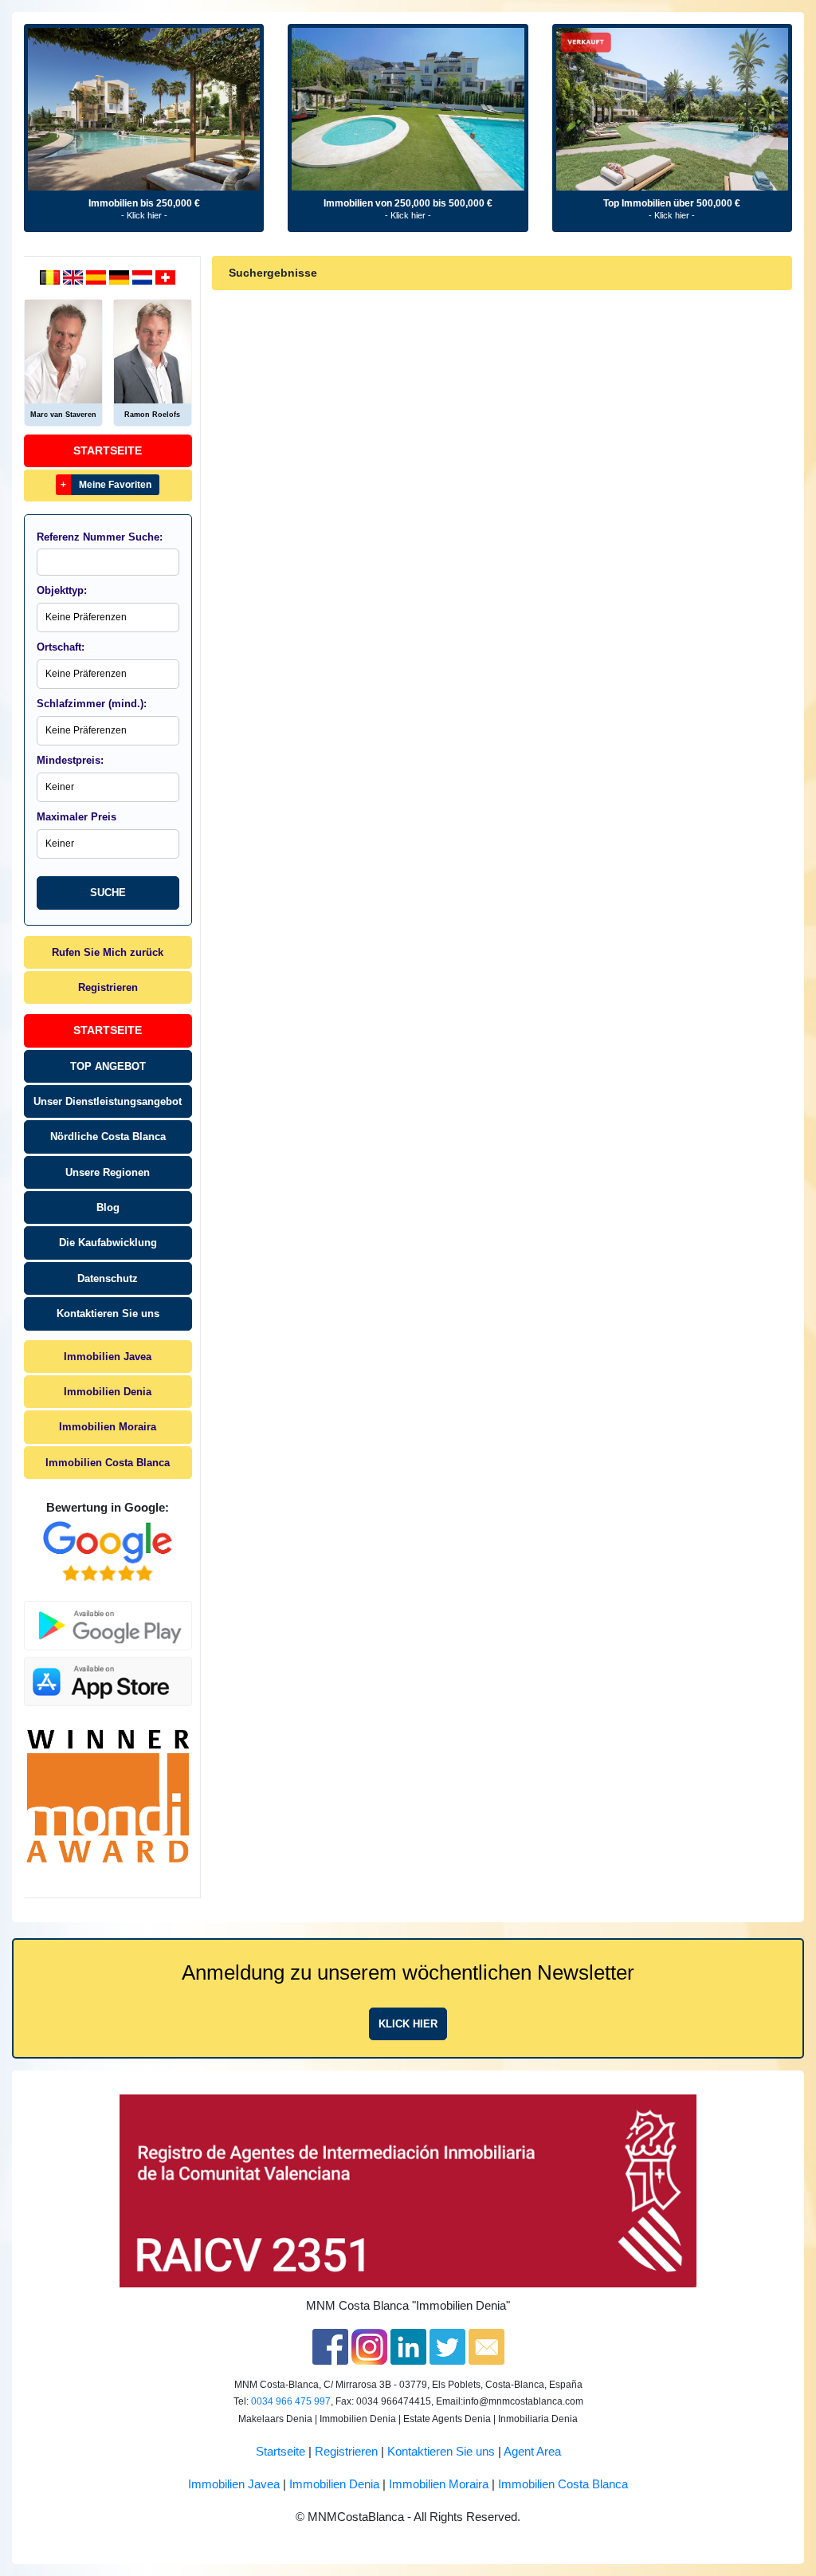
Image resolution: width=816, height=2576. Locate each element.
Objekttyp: (62, 590)
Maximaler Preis (76, 817)
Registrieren (108, 987)
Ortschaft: (61, 647)
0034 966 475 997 (291, 2401)
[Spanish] (98, 277)
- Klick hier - (144, 215)
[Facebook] (330, 2346)
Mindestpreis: (70, 760)
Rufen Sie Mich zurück (108, 952)
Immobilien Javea (108, 1357)
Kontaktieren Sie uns (108, 1314)
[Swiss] (165, 277)
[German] (121, 277)
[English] (75, 277)
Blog (108, 1207)
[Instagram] (369, 2346)
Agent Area (532, 2452)
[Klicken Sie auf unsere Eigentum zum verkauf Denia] (144, 109)
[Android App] (108, 1617)
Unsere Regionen (108, 1172)
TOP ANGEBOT (108, 1066)
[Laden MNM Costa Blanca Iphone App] (108, 1677)
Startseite (108, 450)
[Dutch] (51, 277)
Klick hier (408, 2024)
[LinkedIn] (408, 2346)
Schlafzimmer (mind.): (92, 704)
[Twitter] (447, 2346)
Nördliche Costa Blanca (108, 1137)
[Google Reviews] (108, 1551)
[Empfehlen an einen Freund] (486, 2346)
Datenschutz (108, 1278)
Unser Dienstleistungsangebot (108, 1101)
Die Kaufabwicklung (108, 1243)
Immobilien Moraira (108, 1427)
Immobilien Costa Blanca (108, 1463)
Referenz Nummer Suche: (100, 537)
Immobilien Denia (108, 1392)
